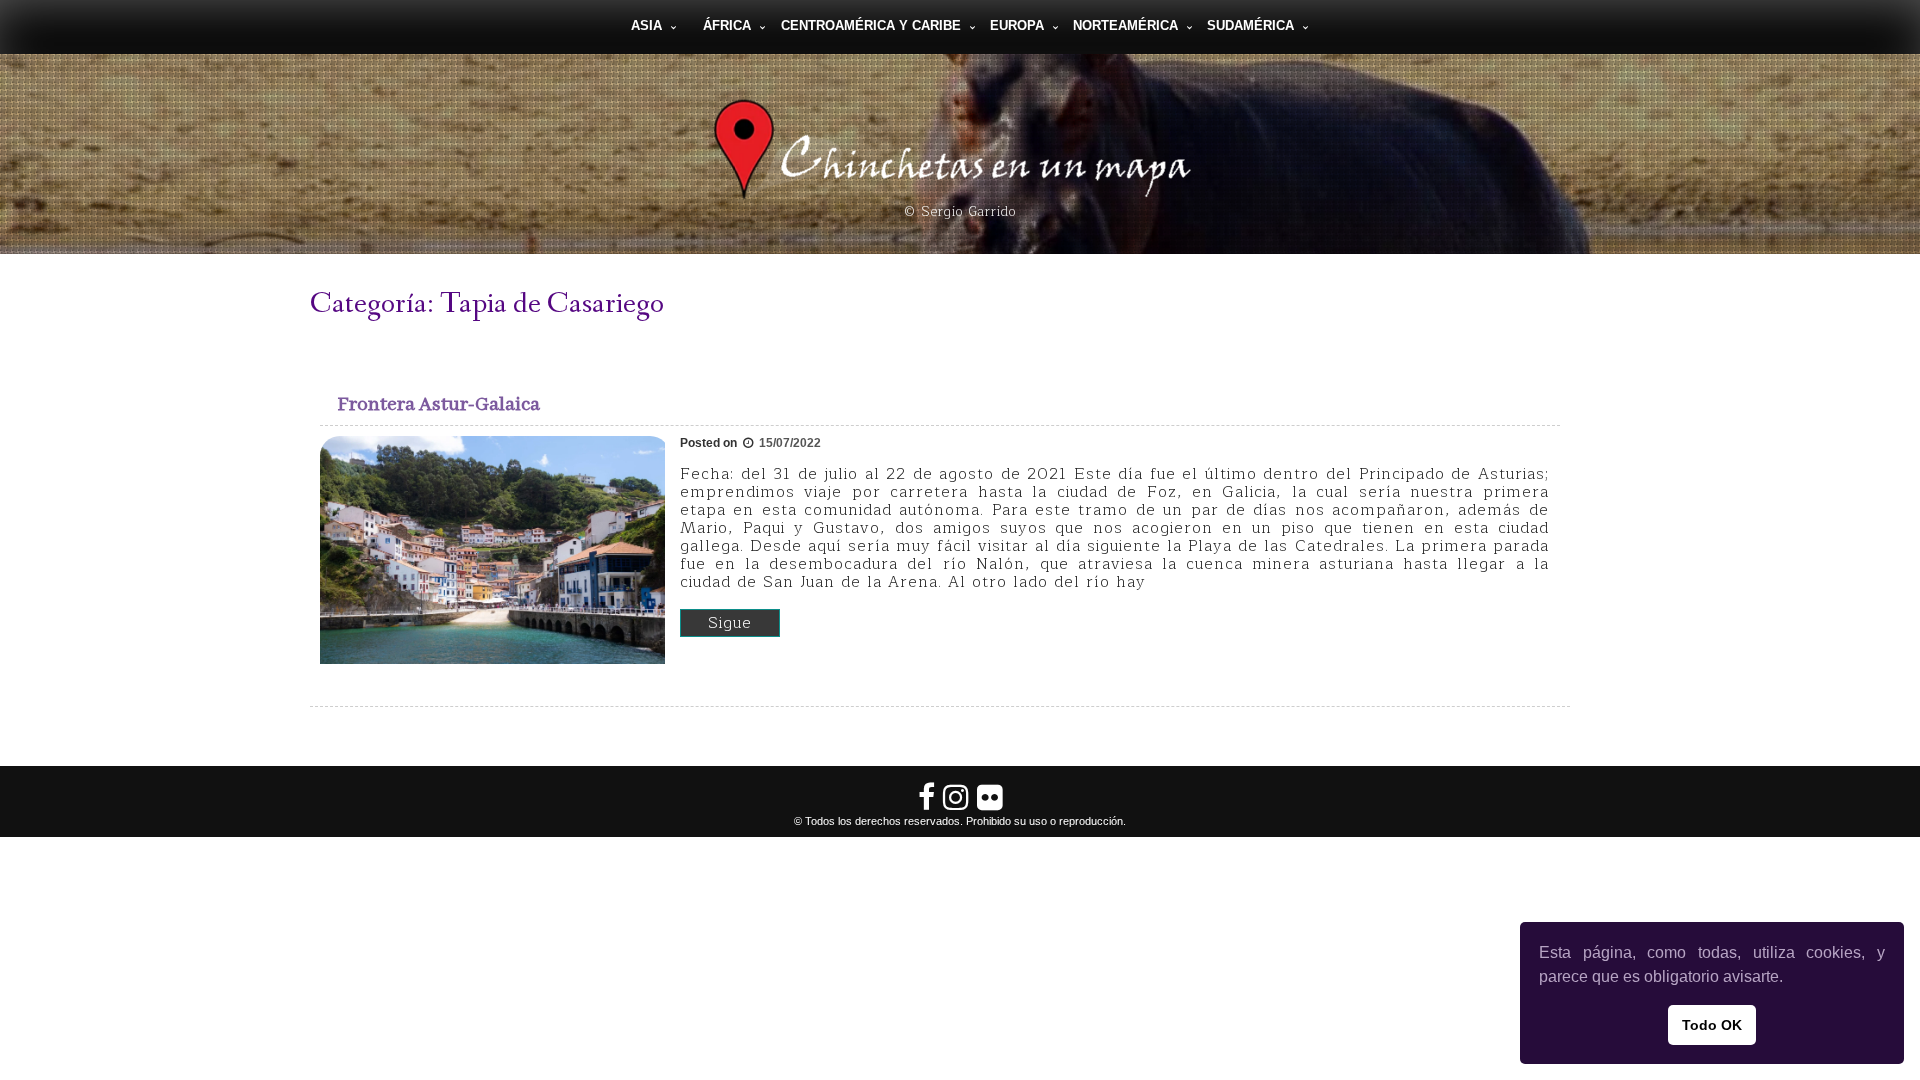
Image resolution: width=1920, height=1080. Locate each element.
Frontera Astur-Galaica (439, 404)
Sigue (730, 623)
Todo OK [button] (1712, 1025)
